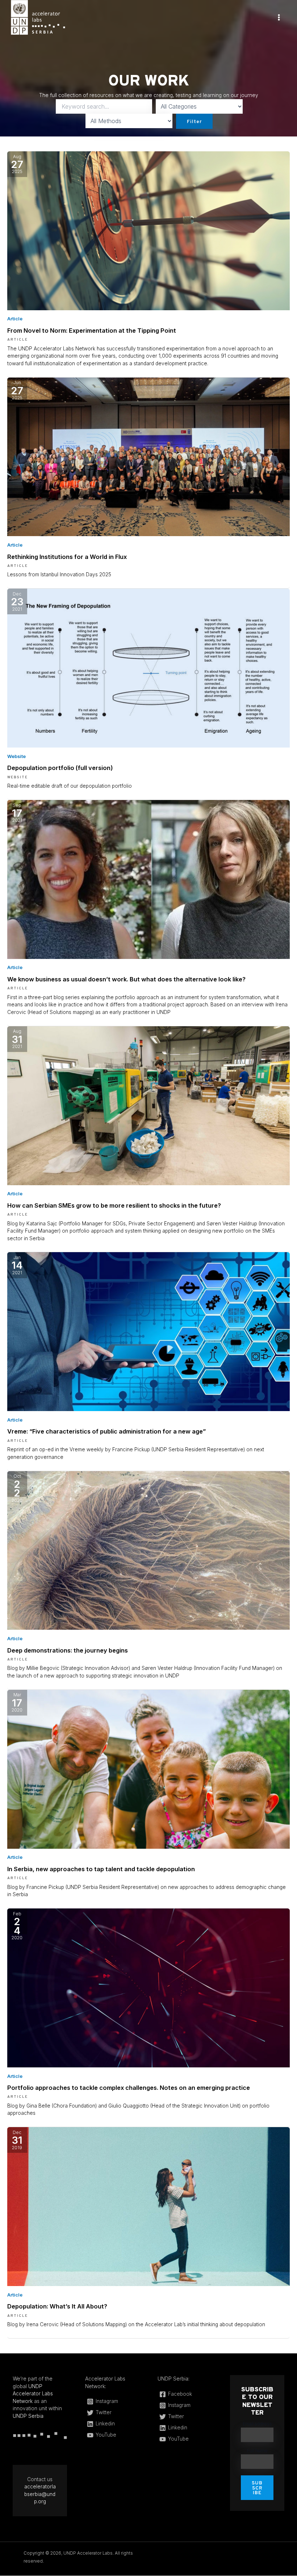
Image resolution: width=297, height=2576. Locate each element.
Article (15, 319)
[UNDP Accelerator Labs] (38, 17)
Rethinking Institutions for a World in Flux (67, 557)
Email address (257, 2424)
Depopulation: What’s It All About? (57, 2306)
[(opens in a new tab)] (148, 230)
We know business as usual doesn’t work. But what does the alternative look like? (126, 979)
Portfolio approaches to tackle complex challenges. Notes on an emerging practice (129, 2088)
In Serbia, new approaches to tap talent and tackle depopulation (101, 1869)
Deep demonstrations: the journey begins (68, 1650)
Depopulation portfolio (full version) (60, 768)
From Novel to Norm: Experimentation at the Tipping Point (92, 331)
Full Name (257, 2451)
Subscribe (257, 2488)
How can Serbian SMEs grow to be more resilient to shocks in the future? (114, 1205)
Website (16, 756)
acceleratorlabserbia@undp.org (40, 2494)
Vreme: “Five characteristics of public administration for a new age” (106, 1431)
